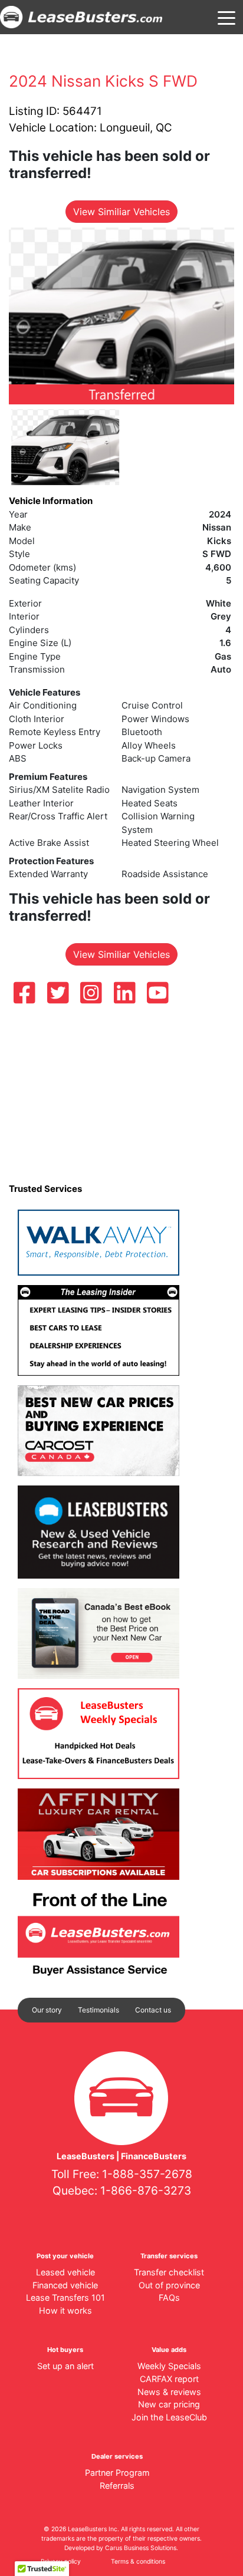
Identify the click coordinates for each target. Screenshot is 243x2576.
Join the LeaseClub (169, 2417)
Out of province (169, 2285)
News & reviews (169, 2392)
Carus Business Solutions (141, 2548)
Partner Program (117, 2473)
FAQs (169, 2297)
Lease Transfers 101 (65, 2297)
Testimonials (98, 2010)
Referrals (117, 2486)
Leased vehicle (65, 2272)
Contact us (153, 2010)
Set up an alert (65, 2366)
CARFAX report (169, 2379)
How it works (65, 2310)
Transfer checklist (169, 2272)
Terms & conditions (138, 2562)
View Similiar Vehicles (121, 212)
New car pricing (169, 2404)
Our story (47, 2010)
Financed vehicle (65, 2285)
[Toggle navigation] (226, 17)
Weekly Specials (169, 2366)
